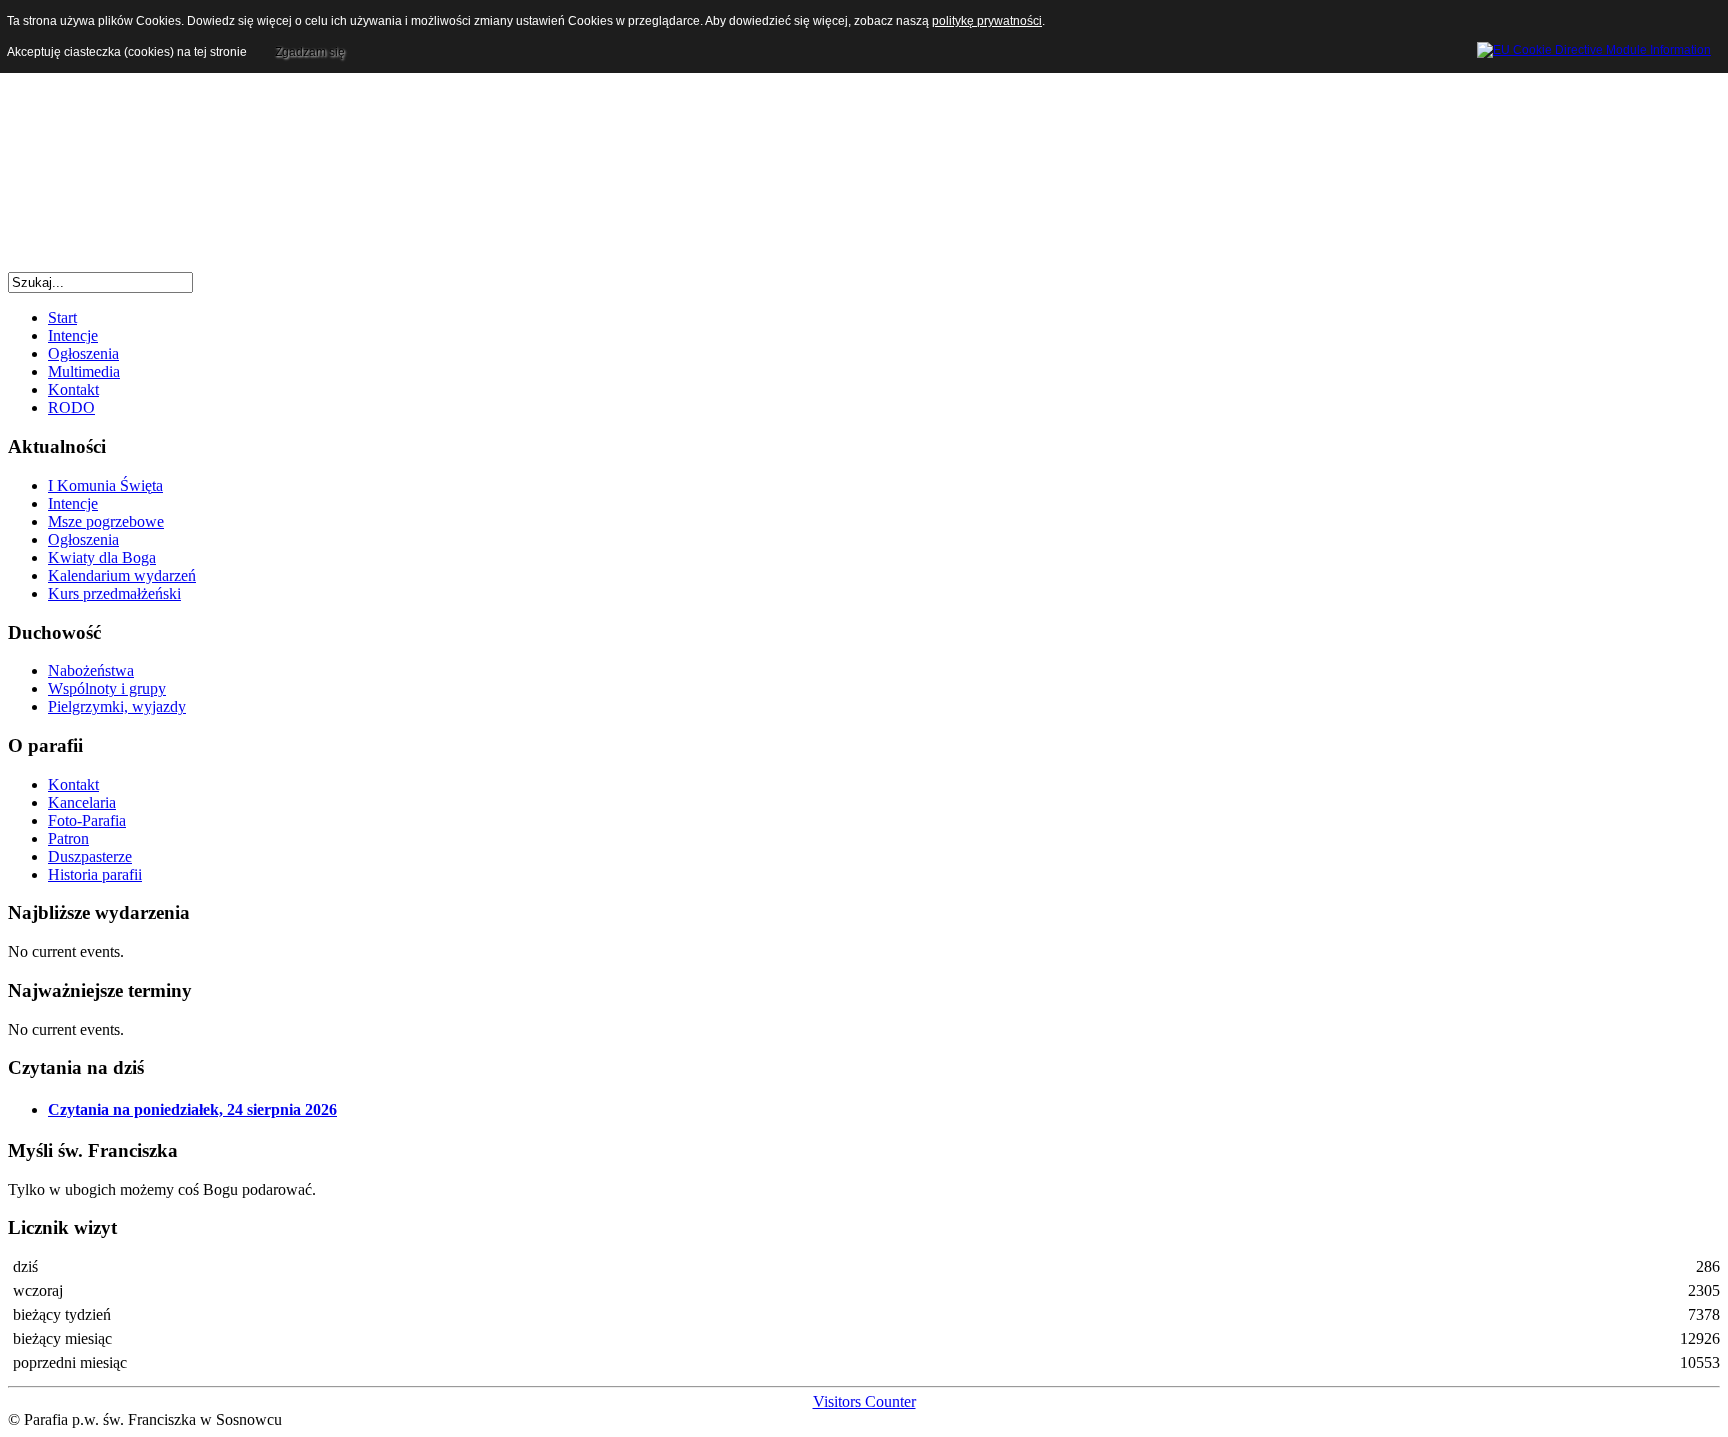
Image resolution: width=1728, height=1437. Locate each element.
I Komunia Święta (105, 485)
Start (62, 317)
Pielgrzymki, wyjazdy (117, 706)
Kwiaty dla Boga (102, 557)
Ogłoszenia (83, 353)
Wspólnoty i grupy (107, 688)
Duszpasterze (90, 856)
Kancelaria (82, 802)
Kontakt (73, 389)
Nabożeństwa (91, 670)
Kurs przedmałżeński (114, 593)
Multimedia (84, 371)
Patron (68, 838)
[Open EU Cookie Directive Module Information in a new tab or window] (1594, 47)
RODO (71, 407)
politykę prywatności (987, 21)
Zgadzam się (310, 52)
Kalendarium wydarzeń (122, 575)
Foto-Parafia (87, 820)
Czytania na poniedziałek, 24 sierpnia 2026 (192, 1109)
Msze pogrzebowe (106, 521)
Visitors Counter (864, 1401)
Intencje (73, 335)
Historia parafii (95, 874)
